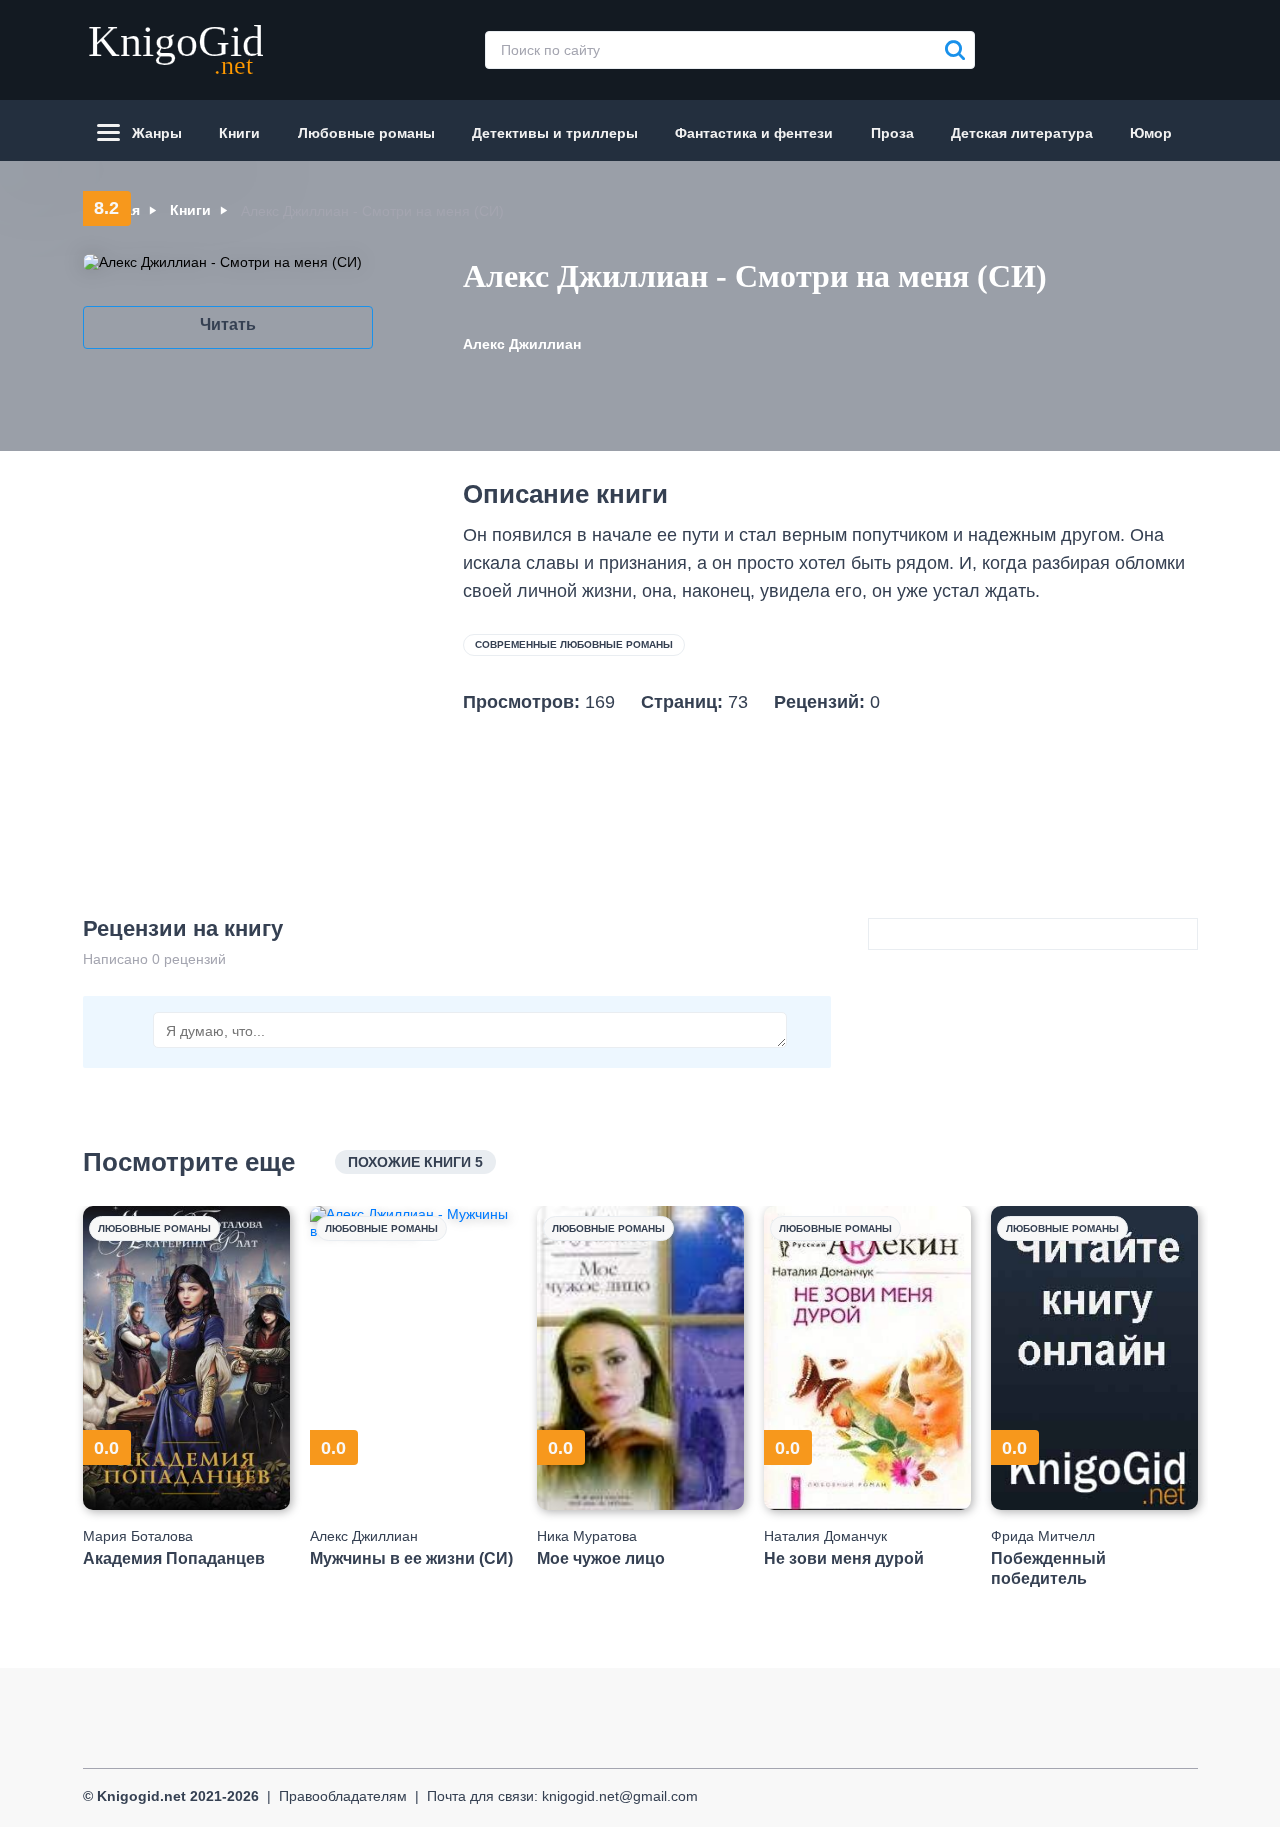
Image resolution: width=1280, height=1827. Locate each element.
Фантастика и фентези (754, 133)
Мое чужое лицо (601, 1558)
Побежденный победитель (1048, 1568)
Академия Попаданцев (174, 1558)
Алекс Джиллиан (522, 344)
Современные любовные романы (574, 644)
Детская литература (1022, 133)
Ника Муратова (587, 1536)
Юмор (1151, 133)
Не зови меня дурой (844, 1558)
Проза (892, 133)
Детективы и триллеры (555, 133)
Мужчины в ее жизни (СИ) (411, 1558)
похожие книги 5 (415, 1162)
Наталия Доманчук (825, 1536)
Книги (239, 133)
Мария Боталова (138, 1536)
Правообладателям (343, 1796)
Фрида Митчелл (1043, 1536)
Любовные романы (366, 133)
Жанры (157, 133)
